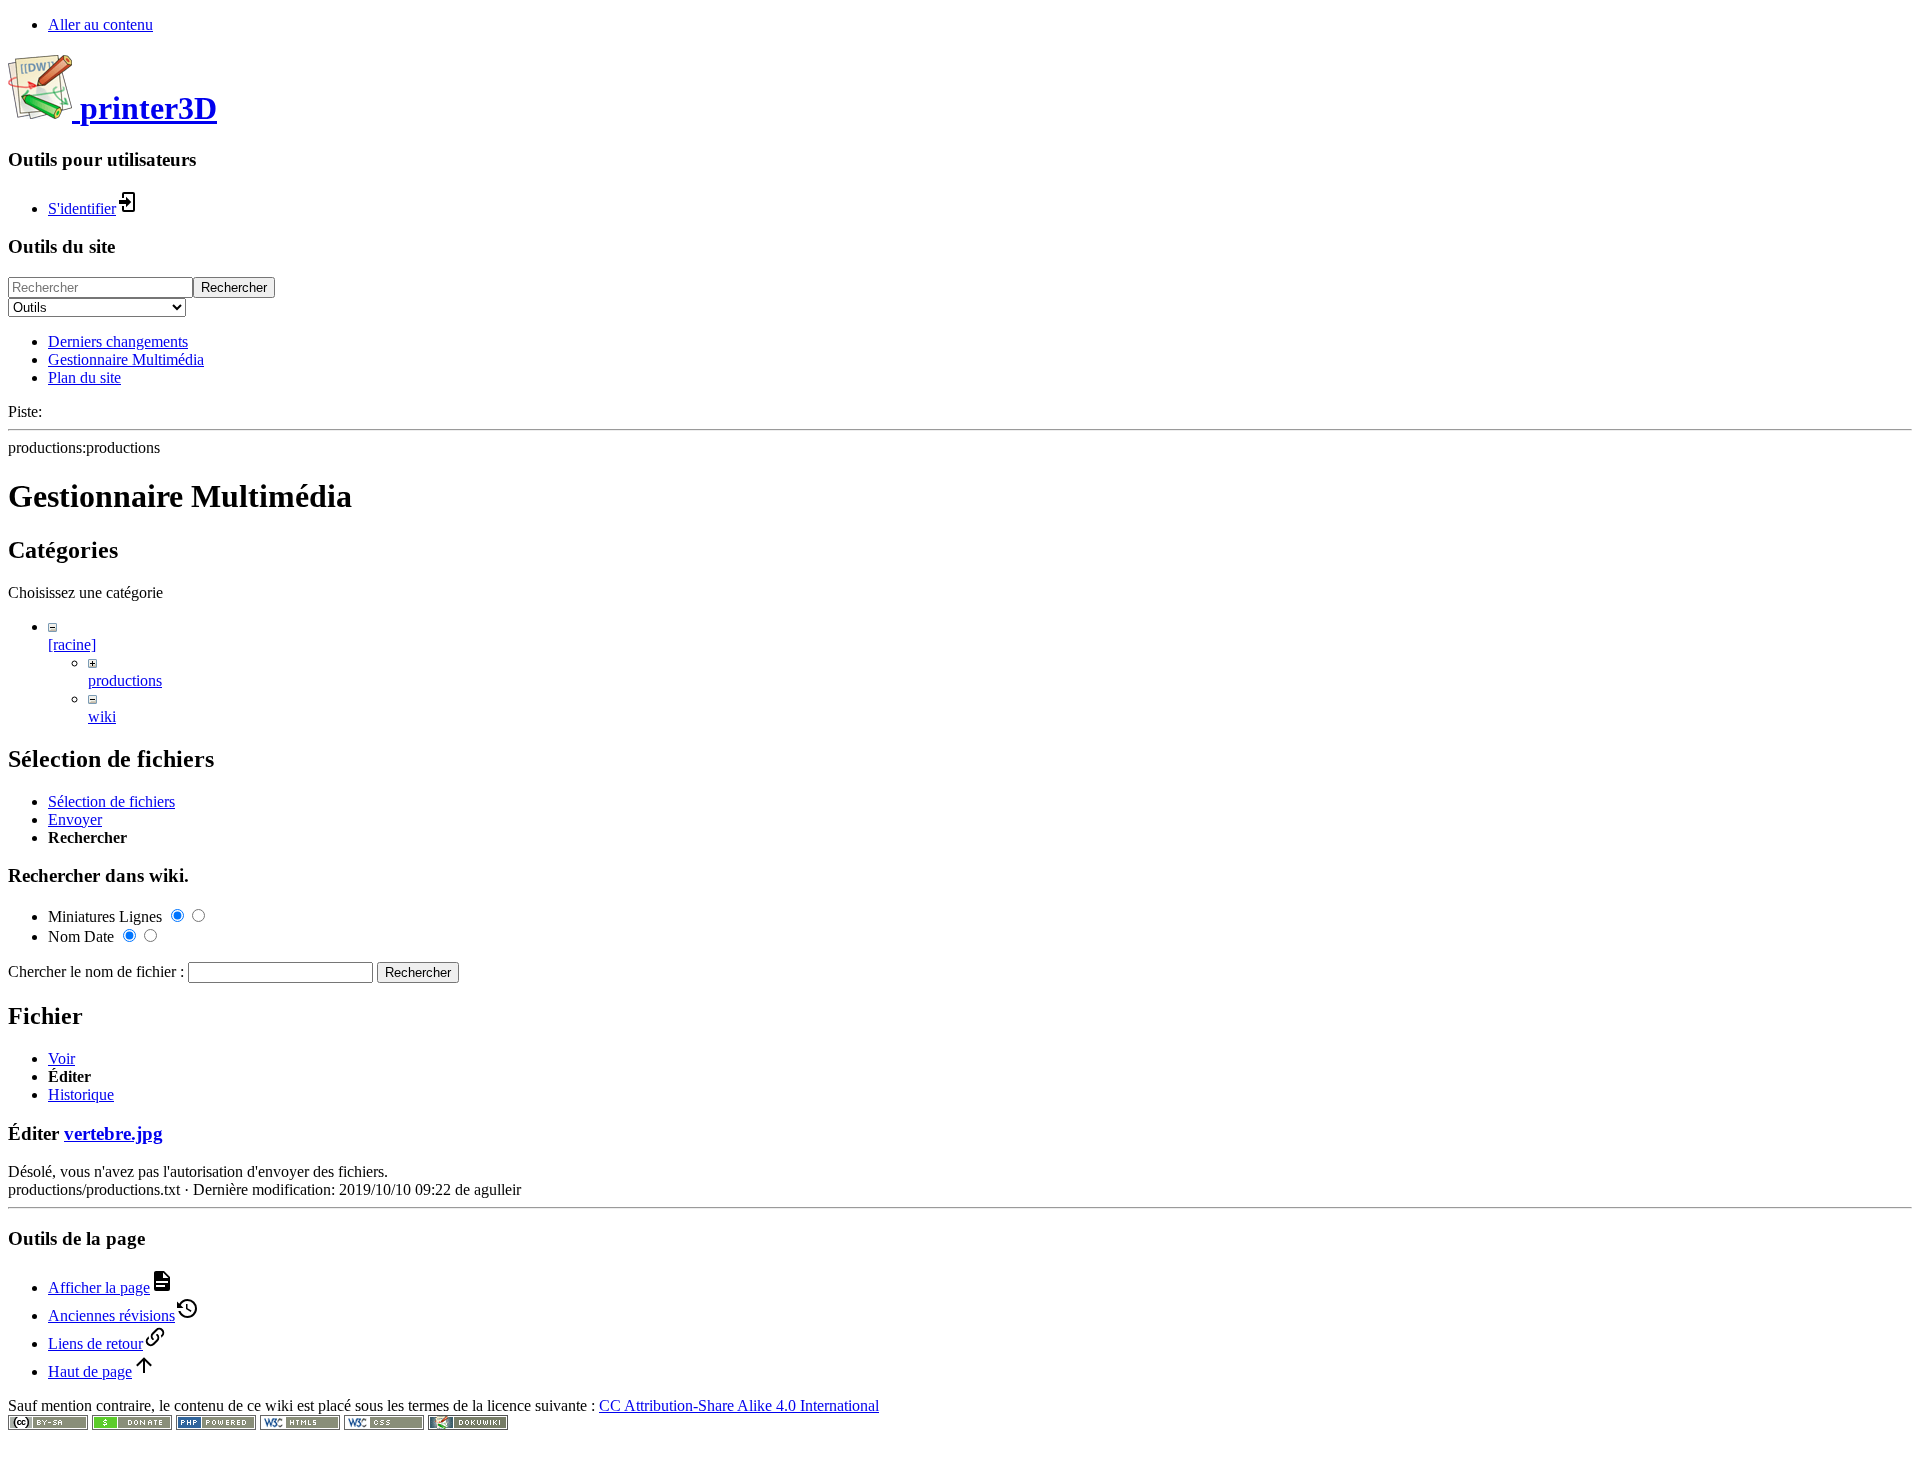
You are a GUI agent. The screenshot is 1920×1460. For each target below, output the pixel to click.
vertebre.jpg (113, 1133)
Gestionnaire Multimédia (126, 359)
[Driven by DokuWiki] (468, 1424)
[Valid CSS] (384, 1424)
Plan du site (84, 377)
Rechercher (234, 287)
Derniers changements (118, 341)
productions (125, 680)
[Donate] (132, 1424)
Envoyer (75, 819)
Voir (61, 1058)
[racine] (72, 644)
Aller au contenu (100, 24)
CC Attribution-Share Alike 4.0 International (739, 1405)
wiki (102, 716)
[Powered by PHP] (216, 1424)
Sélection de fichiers (111, 801)
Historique (81, 1094)
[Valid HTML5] (300, 1424)
